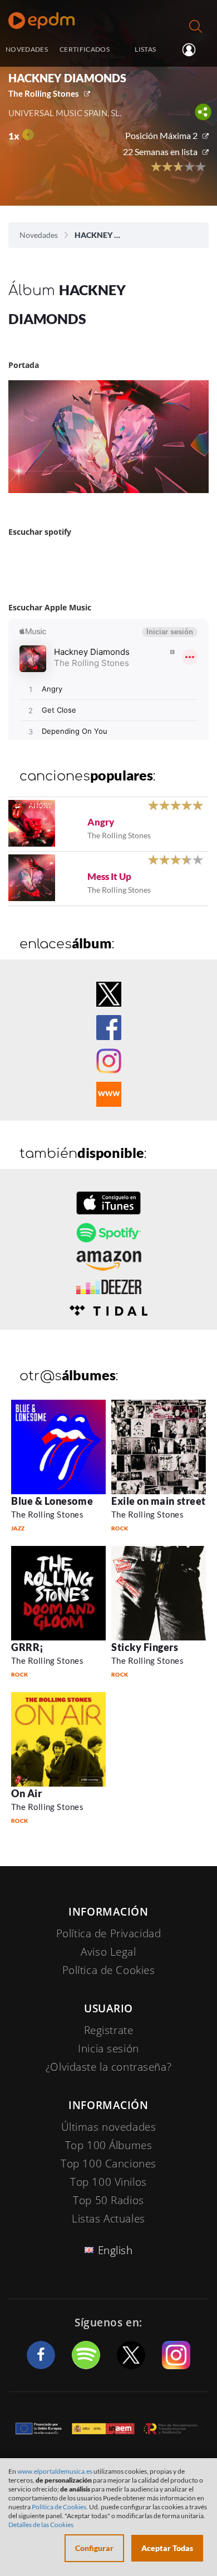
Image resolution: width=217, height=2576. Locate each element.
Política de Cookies (109, 1970)
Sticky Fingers (145, 1647)
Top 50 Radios (108, 2200)
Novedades (39, 235)
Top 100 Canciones (108, 2164)
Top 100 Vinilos (108, 2182)
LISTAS (145, 49)
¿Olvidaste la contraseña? (108, 2067)
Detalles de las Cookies (41, 2525)
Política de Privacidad (109, 1933)
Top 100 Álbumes (109, 2145)
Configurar (94, 2548)
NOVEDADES (27, 49)
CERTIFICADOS (85, 49)
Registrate (109, 2030)
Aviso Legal (108, 1952)
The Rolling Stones (44, 93)
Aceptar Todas (167, 2548)
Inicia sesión (193, 50)
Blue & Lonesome (52, 1501)
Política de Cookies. (60, 2507)
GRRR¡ (28, 1647)
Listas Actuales (108, 2219)
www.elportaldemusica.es (55, 2471)
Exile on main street (159, 1501)
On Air (26, 1793)
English (115, 2250)
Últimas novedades (109, 2127)
